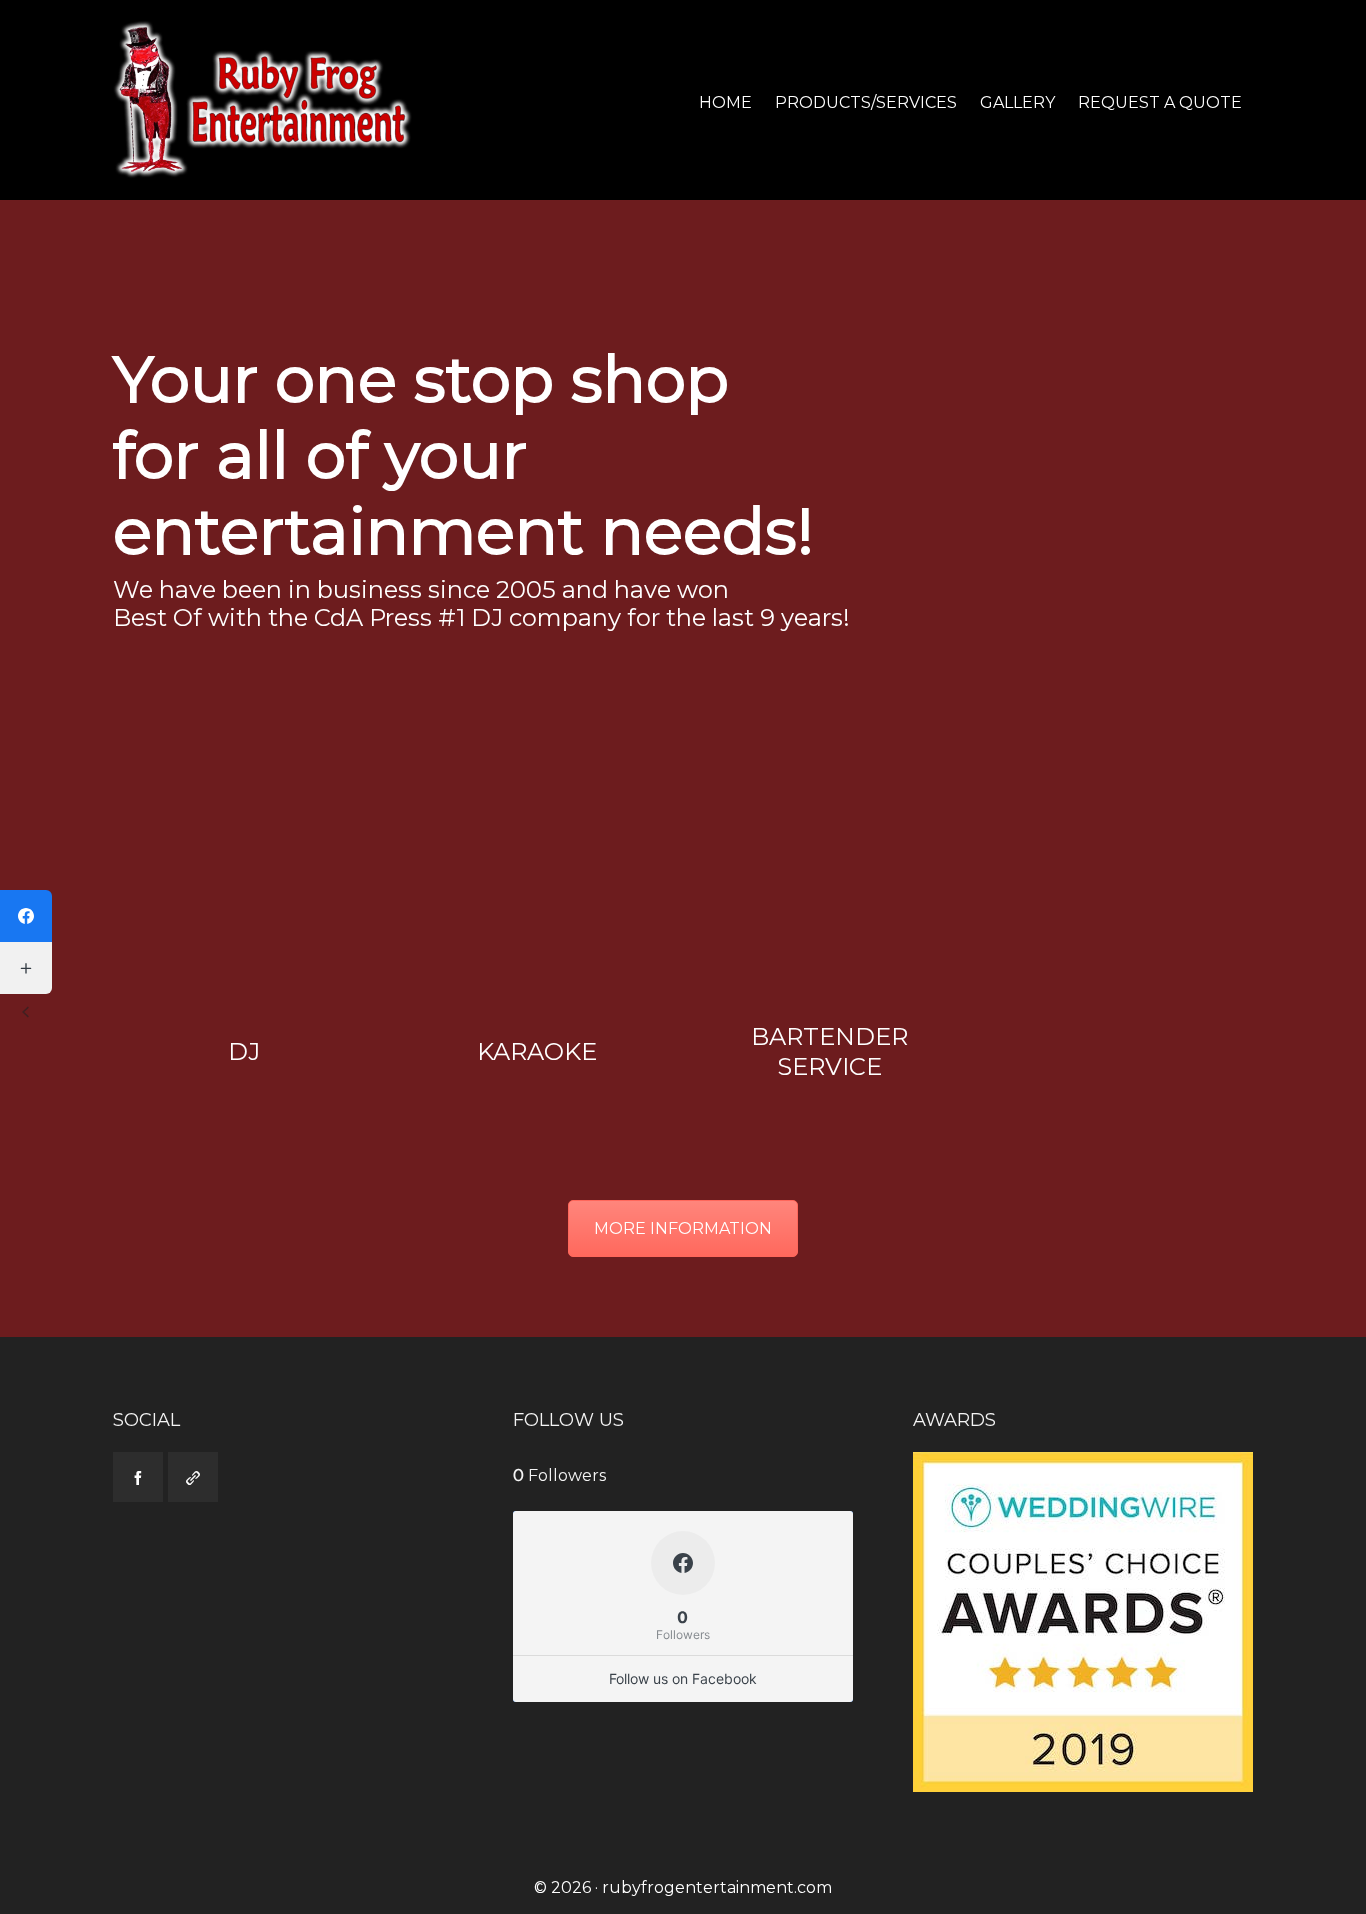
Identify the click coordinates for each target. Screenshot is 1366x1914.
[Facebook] (26, 916)
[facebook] (138, 1477)
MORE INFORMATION (683, 1228)
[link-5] (193, 1477)
